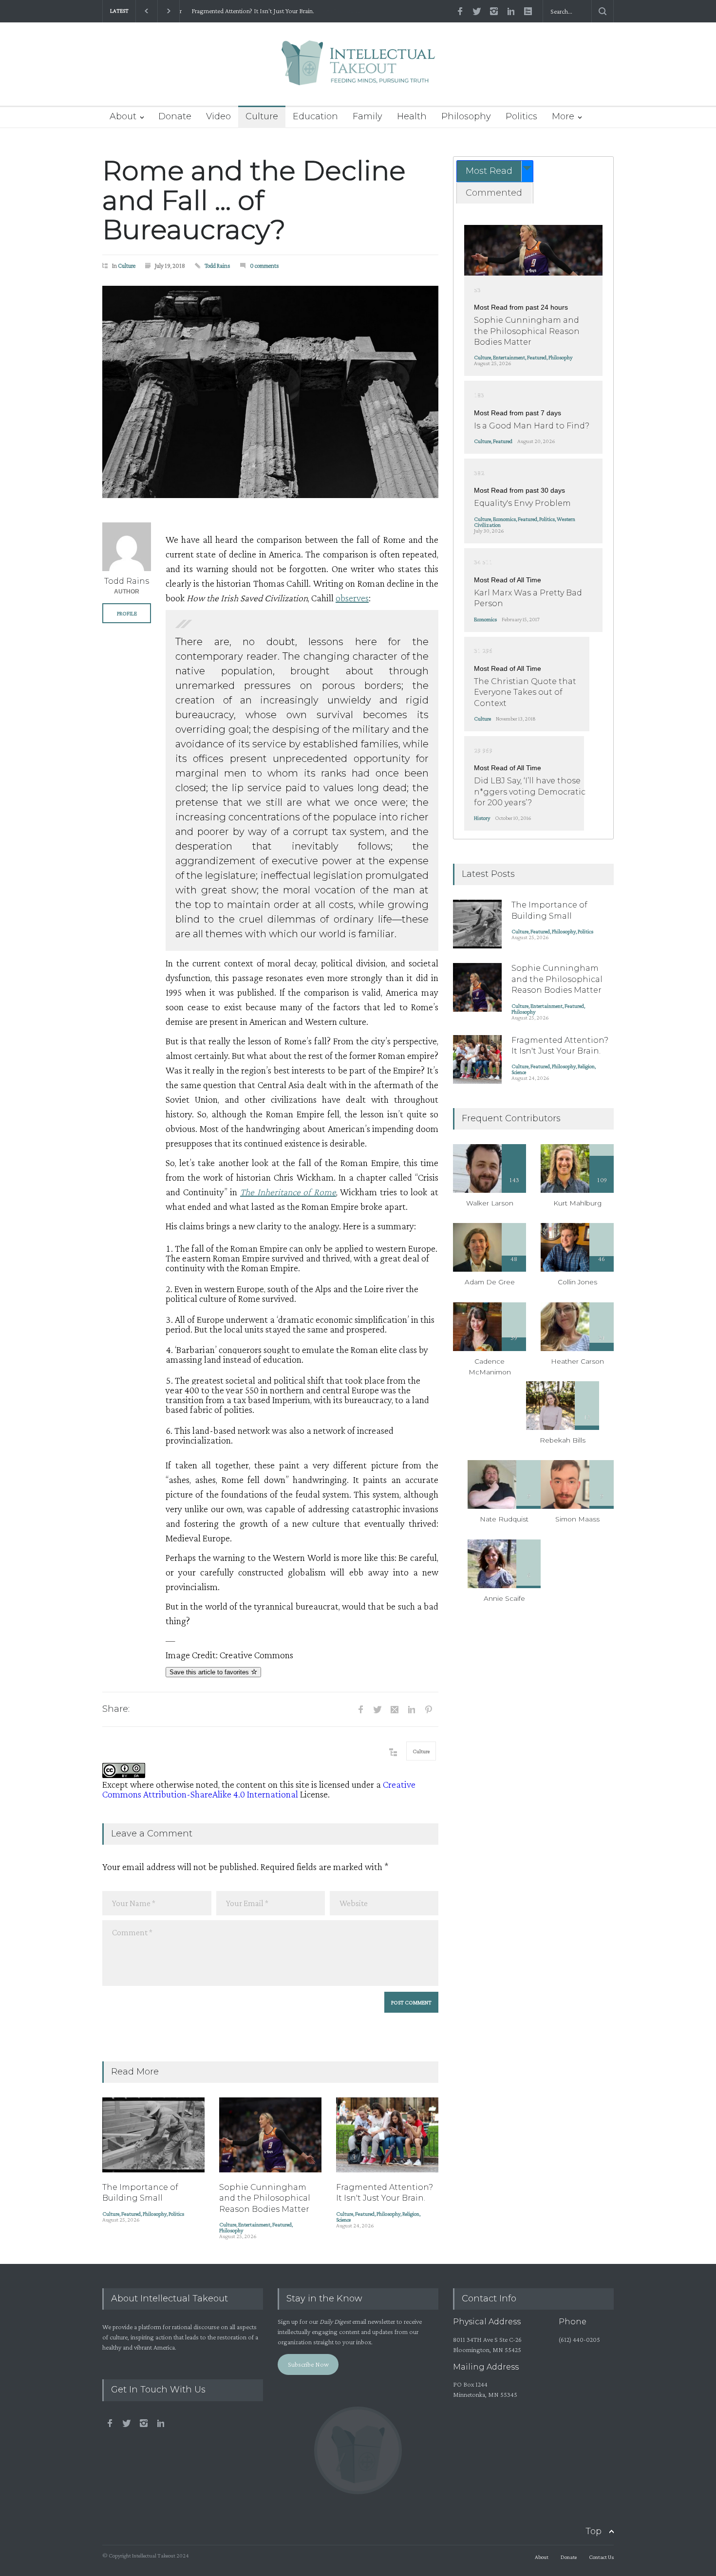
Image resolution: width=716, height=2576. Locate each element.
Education (315, 116)
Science (343, 2220)
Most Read (489, 171)
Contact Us (601, 2557)
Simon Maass (577, 1519)
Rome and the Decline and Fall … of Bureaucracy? (254, 200)
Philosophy (466, 116)
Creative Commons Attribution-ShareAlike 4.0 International (259, 1789)
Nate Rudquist (504, 1519)
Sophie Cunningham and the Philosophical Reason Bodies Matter (265, 2198)
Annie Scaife (504, 1598)
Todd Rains (217, 266)
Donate (175, 116)
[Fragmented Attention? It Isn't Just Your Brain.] (387, 2135)
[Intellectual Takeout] (358, 69)
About (123, 116)
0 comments (264, 266)
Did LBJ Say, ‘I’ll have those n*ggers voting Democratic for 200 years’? (530, 792)
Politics (521, 116)
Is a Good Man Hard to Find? (532, 426)
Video (218, 116)
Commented (494, 193)
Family (367, 116)
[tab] (495, 171)
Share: (116, 1709)
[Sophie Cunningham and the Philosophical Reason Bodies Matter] (270, 2135)
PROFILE (127, 613)
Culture (262, 116)
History (482, 818)
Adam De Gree (490, 1282)
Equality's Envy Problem (522, 503)
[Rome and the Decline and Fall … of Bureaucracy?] (270, 392)
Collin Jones (577, 1282)
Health (412, 116)
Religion (411, 2214)
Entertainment (254, 2224)
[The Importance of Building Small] (153, 2135)
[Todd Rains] (127, 547)
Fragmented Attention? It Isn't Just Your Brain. (248, 11)
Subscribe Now (308, 2364)
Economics (504, 519)
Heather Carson (577, 1361)
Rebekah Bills (563, 1440)
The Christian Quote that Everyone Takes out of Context (525, 692)
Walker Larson (490, 1203)
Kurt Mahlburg (577, 1203)
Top (594, 2531)
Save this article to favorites (210, 1672)
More (563, 116)
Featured (131, 2214)
